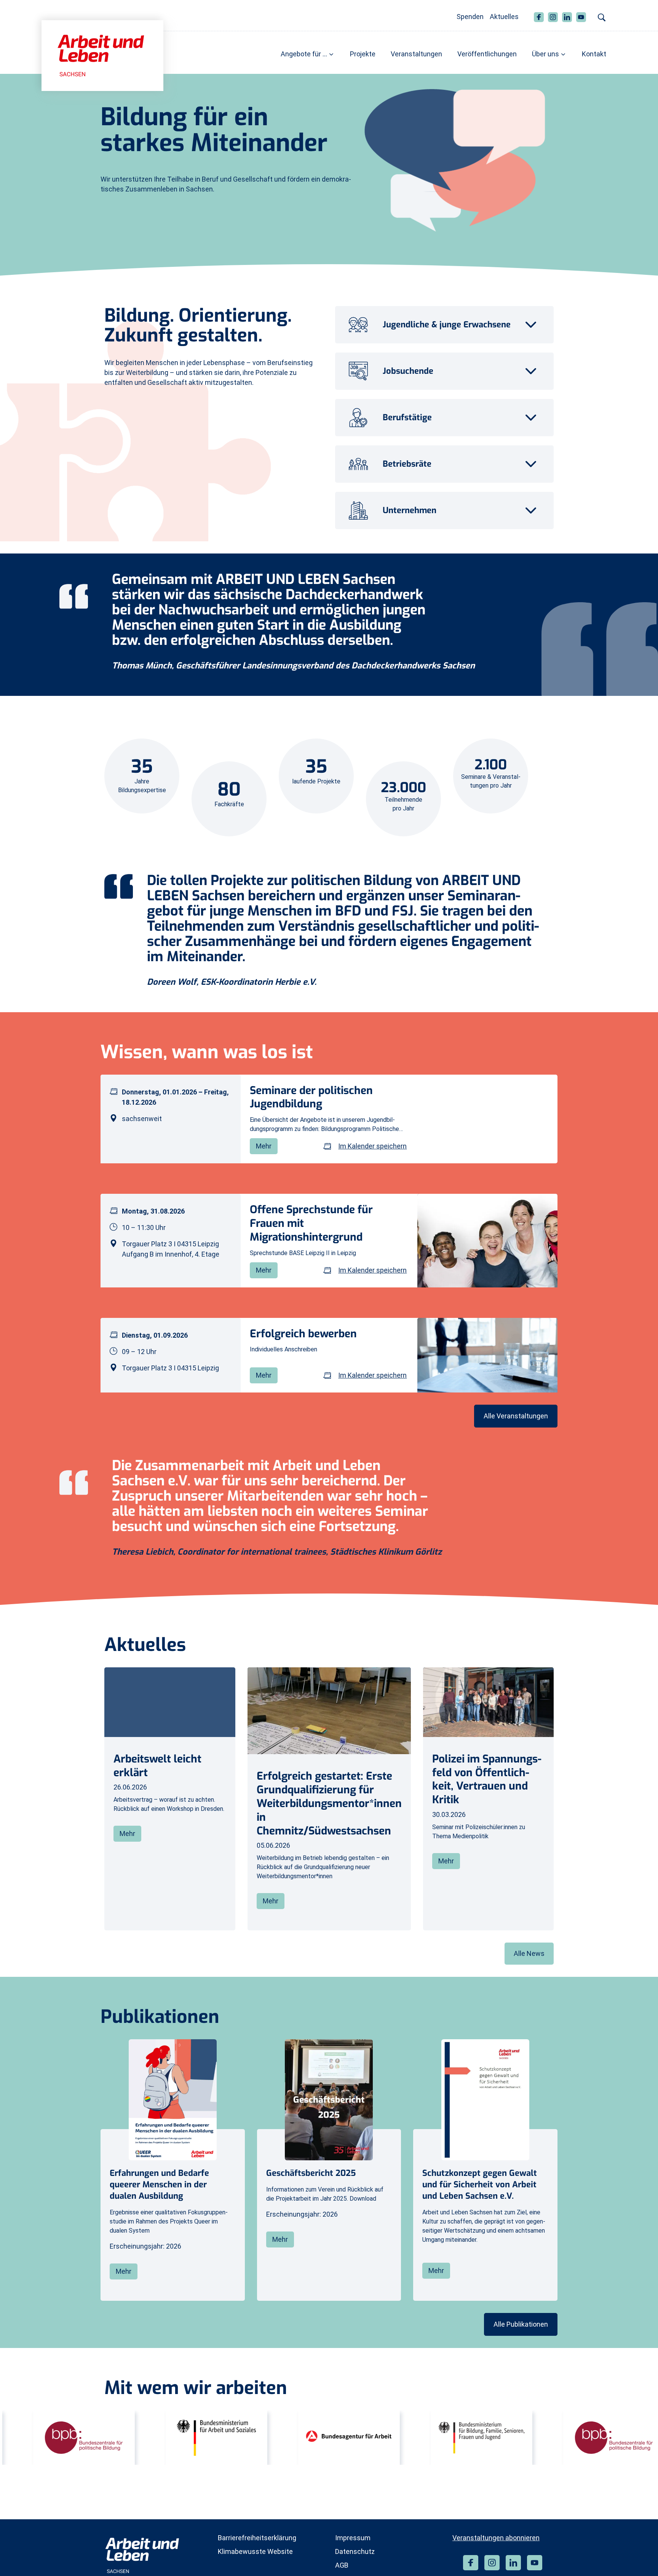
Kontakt (594, 54)
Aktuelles (504, 17)
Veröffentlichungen (487, 54)
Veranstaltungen (416, 54)
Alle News (529, 1953)
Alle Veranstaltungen (516, 1416)
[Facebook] (471, 2563)
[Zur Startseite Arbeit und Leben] (102, 55)
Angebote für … (304, 54)
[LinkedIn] (513, 2563)
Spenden (470, 17)
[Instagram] (492, 2563)
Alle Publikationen (521, 2324)
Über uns (545, 54)
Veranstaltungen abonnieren (496, 2538)
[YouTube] (535, 2563)
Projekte (363, 54)
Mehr (264, 1146)
